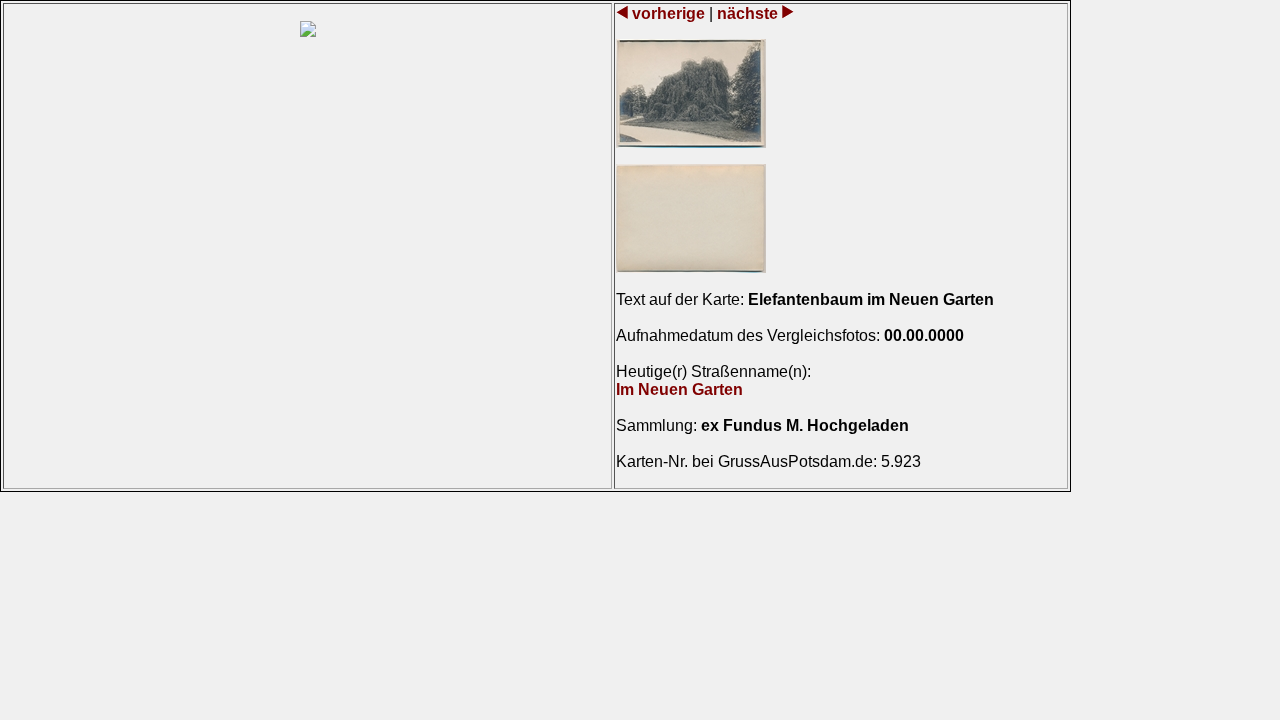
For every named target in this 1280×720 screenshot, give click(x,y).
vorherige (668, 13)
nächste (747, 13)
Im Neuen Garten (679, 389)
